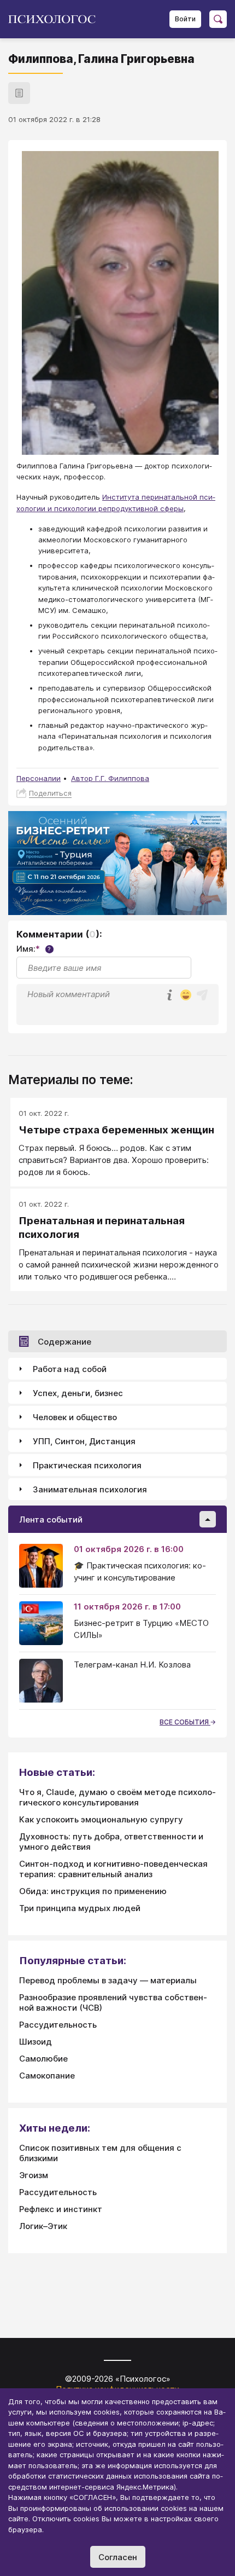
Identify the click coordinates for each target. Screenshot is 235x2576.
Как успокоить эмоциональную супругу (101, 1819)
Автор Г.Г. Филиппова (110, 778)
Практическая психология (87, 1465)
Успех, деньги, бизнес (78, 1393)
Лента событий (51, 1519)
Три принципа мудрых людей (80, 1908)
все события (185, 1722)
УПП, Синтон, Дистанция (84, 1441)
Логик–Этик (43, 2226)
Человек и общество (75, 1417)
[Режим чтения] (19, 93)
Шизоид (36, 2042)
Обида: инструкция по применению (93, 1891)
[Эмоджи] (186, 996)
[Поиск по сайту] (218, 19)
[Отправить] (202, 995)
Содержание (64, 1342)
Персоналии (39, 778)
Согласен (118, 2557)
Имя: (34, 949)
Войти (185, 19)
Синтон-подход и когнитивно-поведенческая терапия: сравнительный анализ (113, 1869)
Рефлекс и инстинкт (61, 2209)
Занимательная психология (90, 1489)
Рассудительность (58, 2025)
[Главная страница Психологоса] (56, 19)
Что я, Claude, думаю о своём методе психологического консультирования (117, 1797)
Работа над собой (70, 1369)
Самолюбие (43, 2059)
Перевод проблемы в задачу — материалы (108, 1980)
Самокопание (47, 2076)
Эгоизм (34, 2175)
